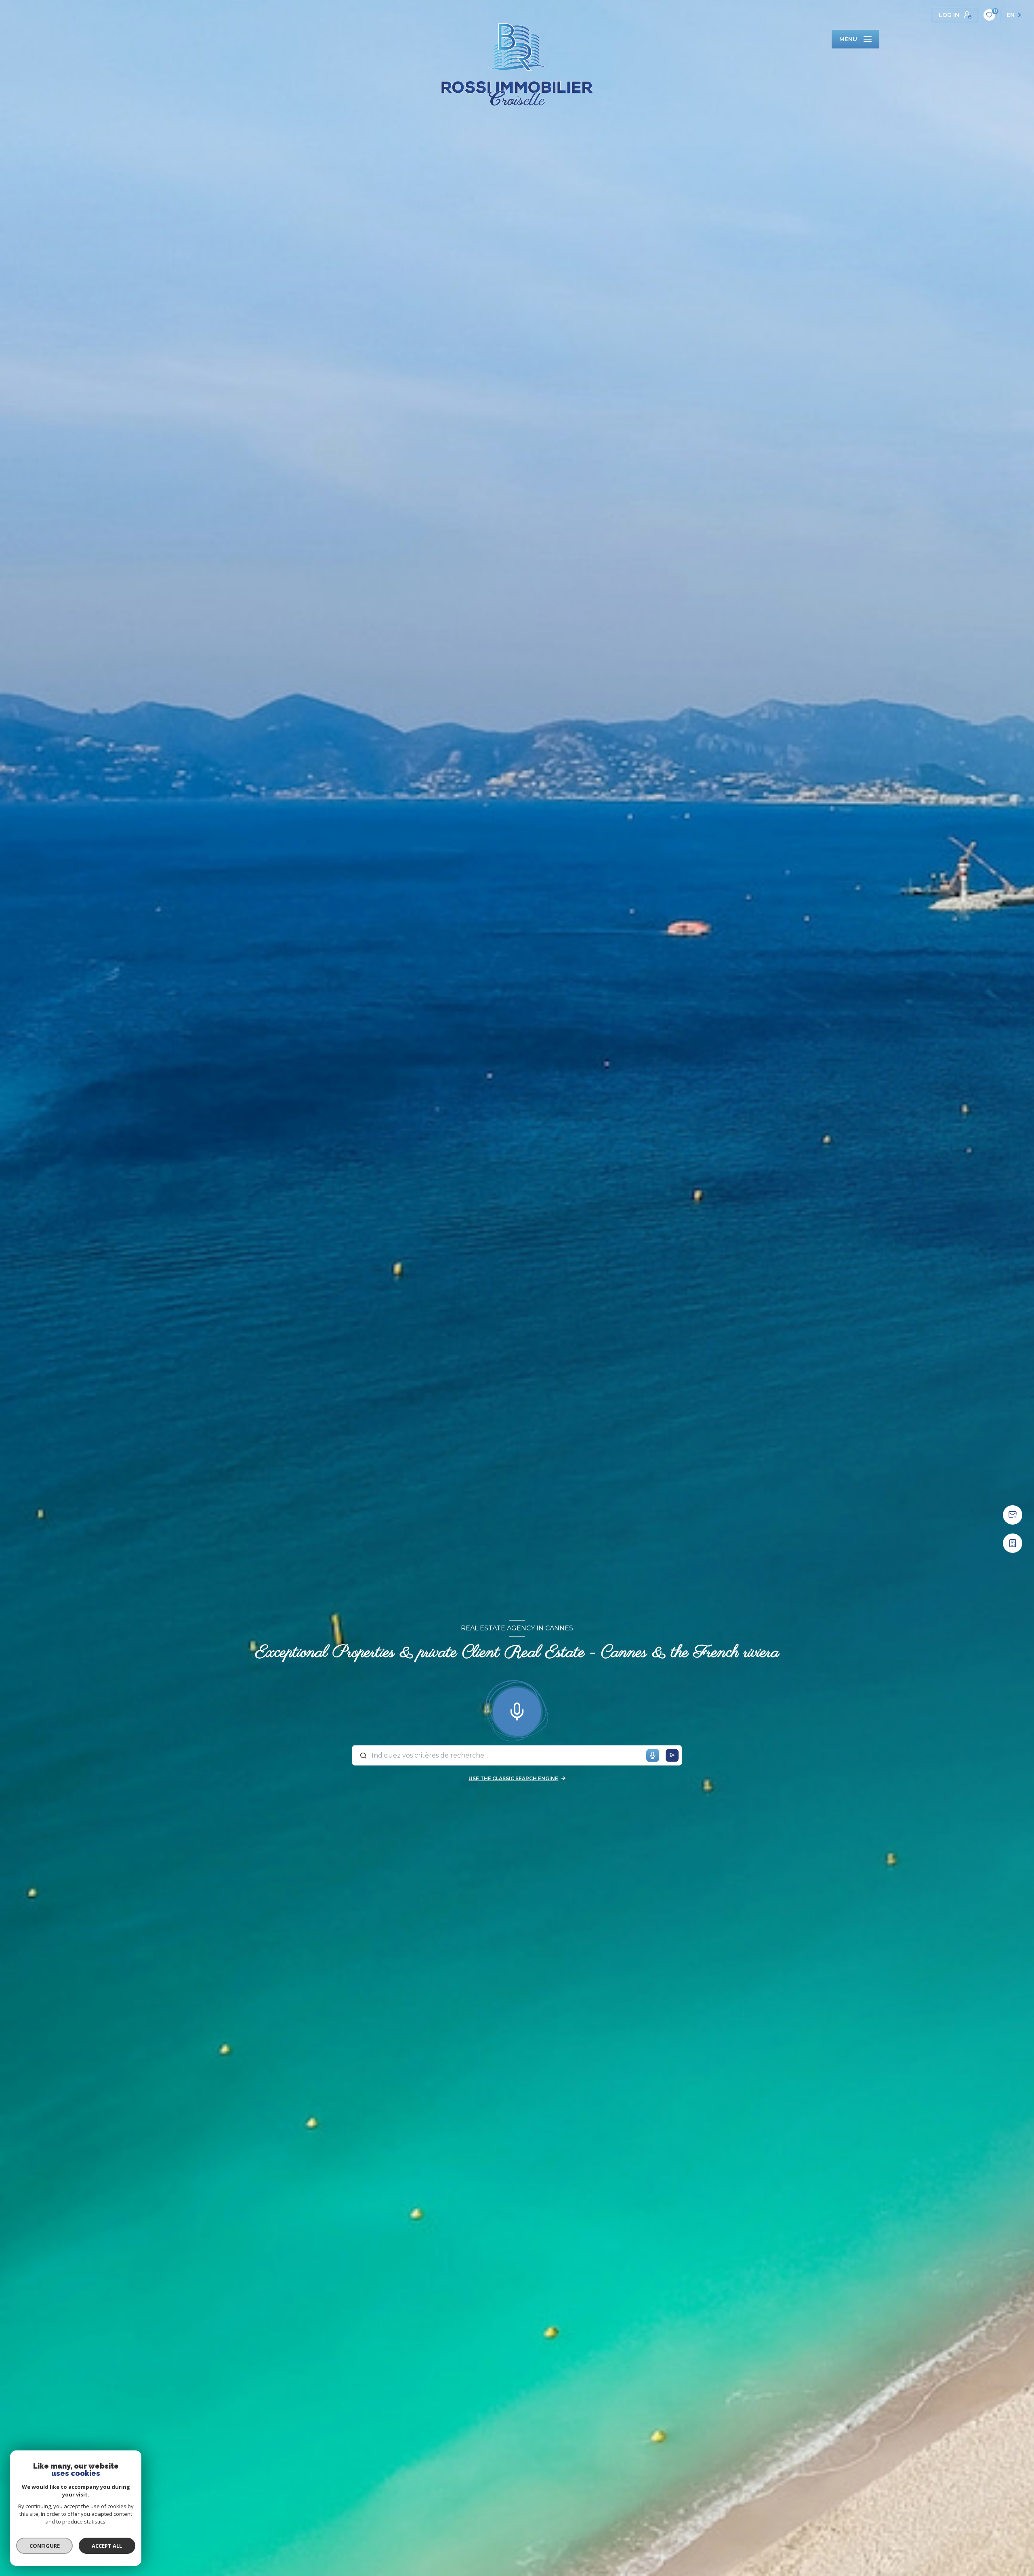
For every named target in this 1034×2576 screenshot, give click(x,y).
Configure (45, 2546)
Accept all (107, 2546)
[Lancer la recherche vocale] (517, 1710)
